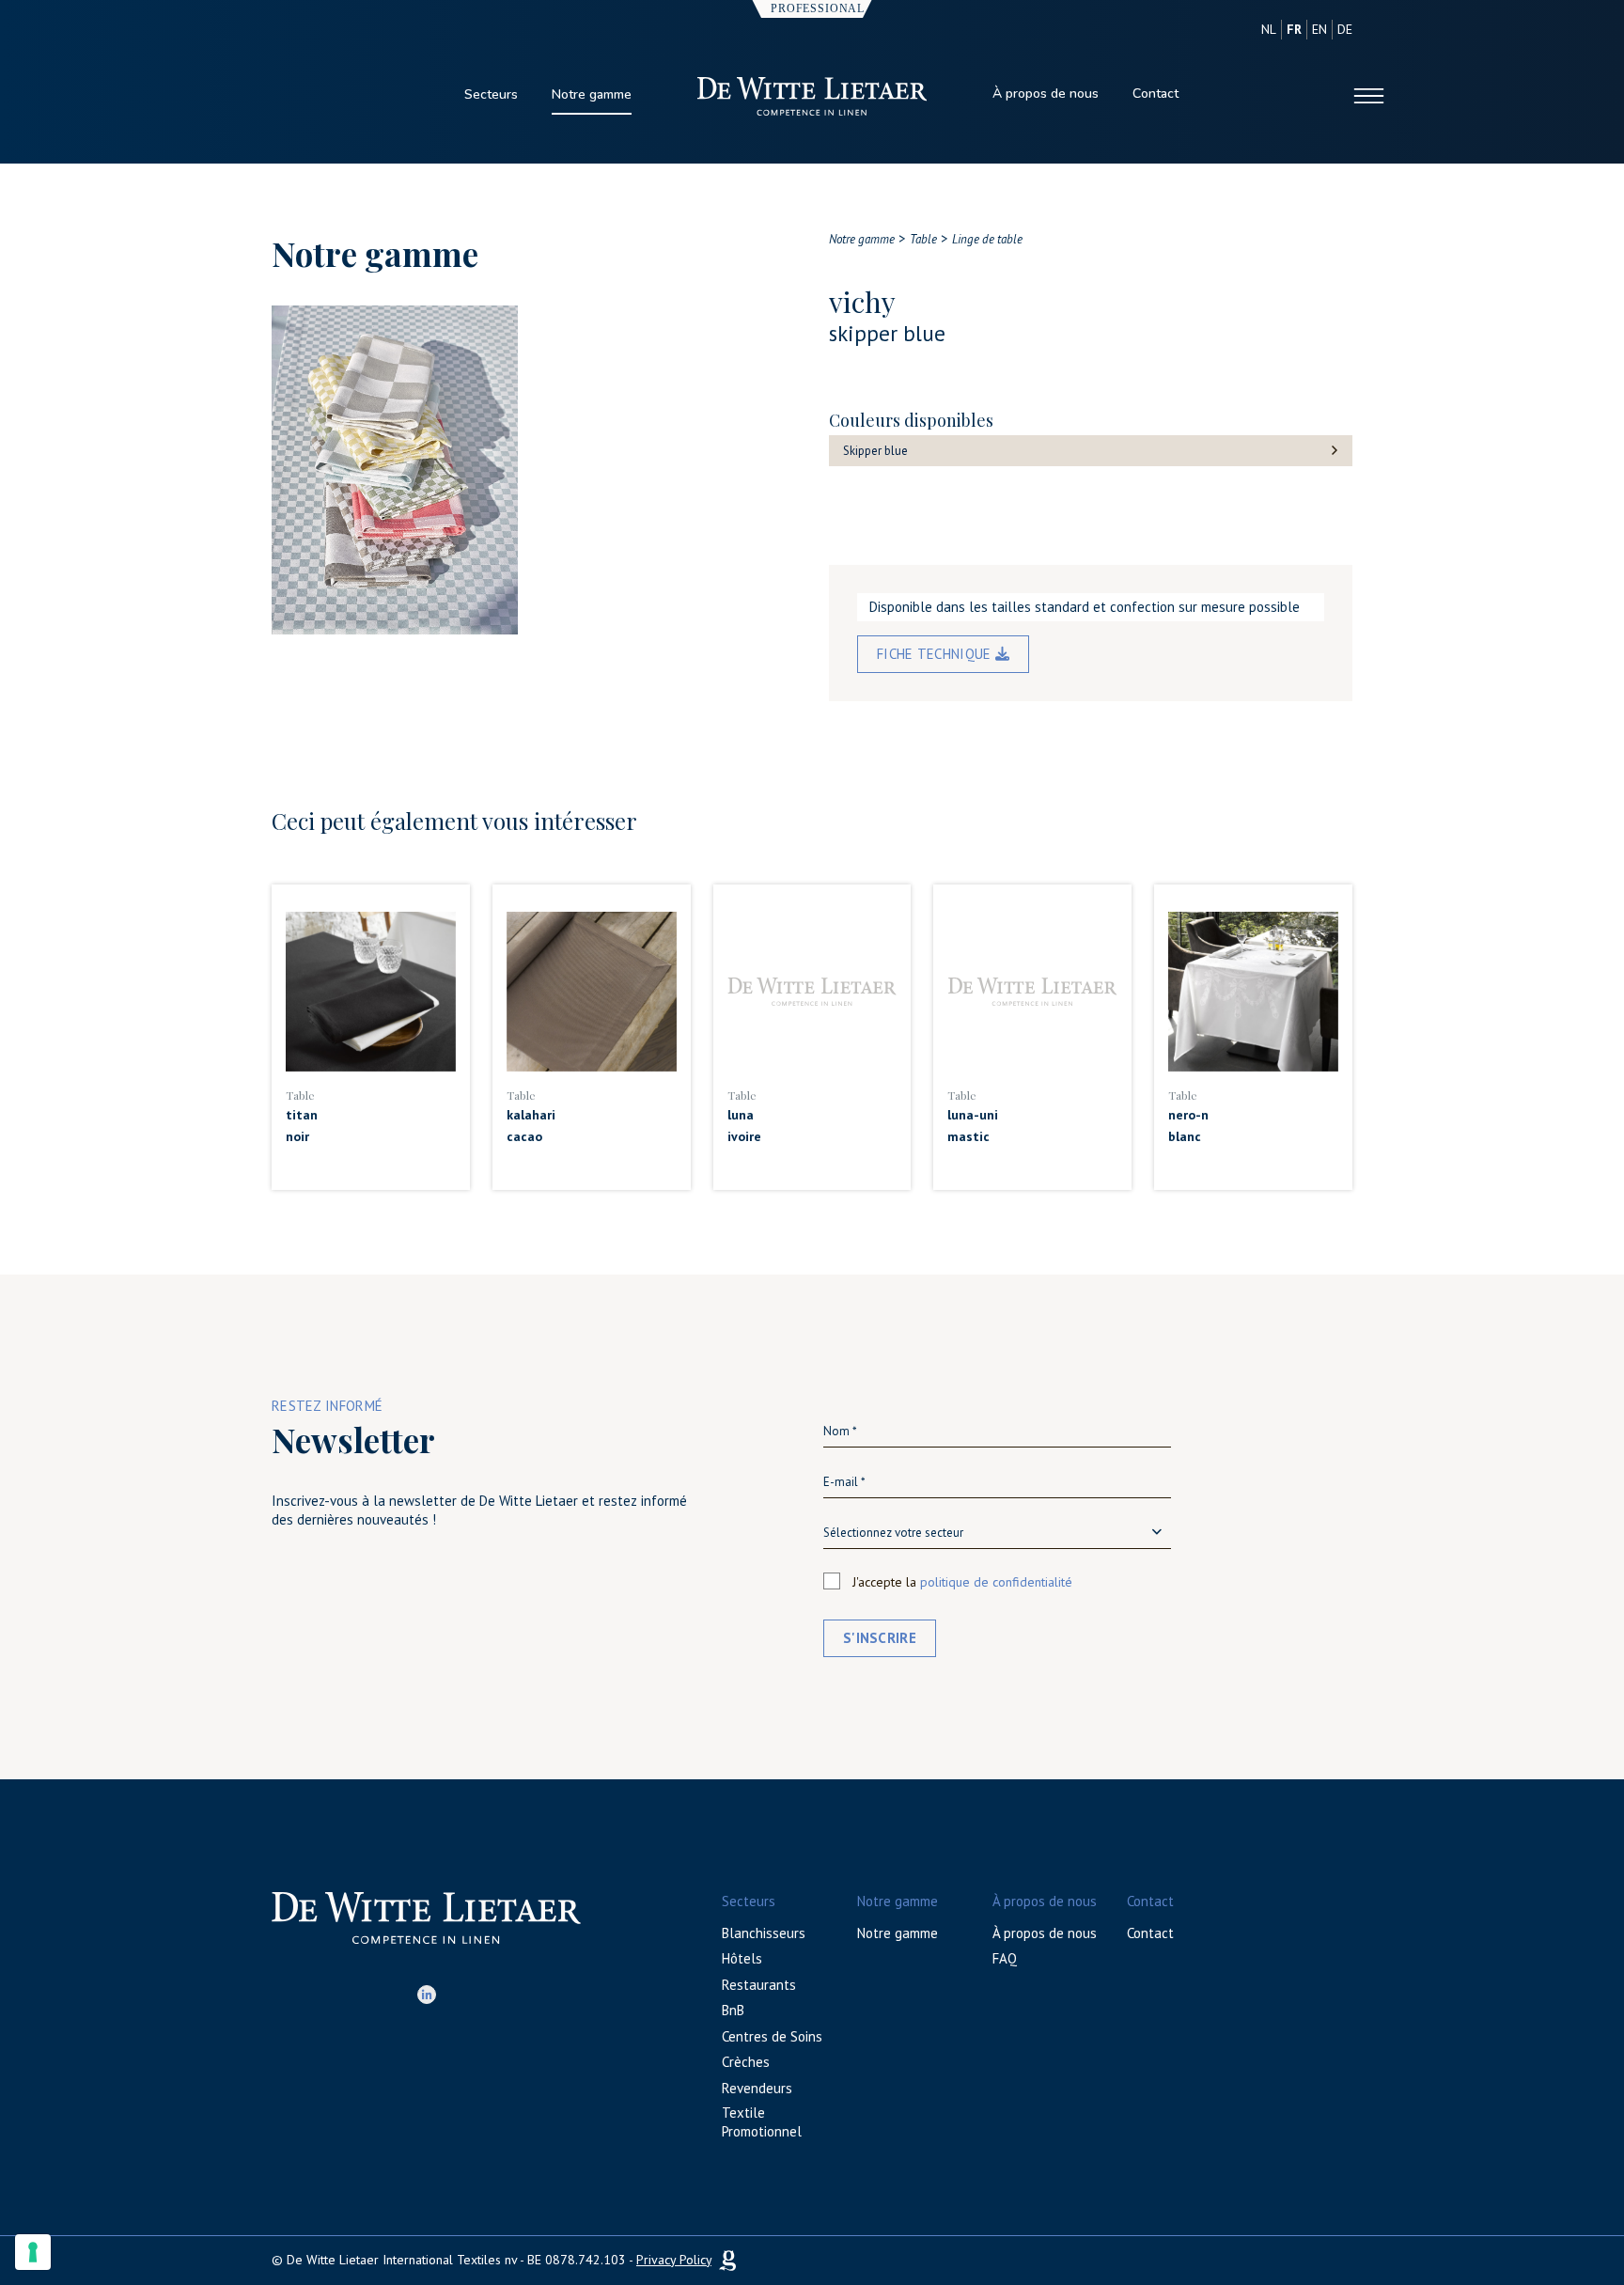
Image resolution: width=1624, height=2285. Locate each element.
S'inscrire (880, 1638)
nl (1269, 29)
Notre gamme (592, 94)
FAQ (1005, 1958)
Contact (1156, 94)
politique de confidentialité (996, 1582)
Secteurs (491, 94)
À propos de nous (1046, 94)
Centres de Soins (772, 2036)
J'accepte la (962, 1582)
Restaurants (759, 1985)
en (1319, 29)
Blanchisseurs (764, 1933)
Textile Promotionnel (762, 2122)
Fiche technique (936, 654)
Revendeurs (757, 2088)
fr (1294, 29)
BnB (733, 2010)
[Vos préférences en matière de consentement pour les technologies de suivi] (33, 2252)
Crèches (746, 2062)
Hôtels (742, 1958)
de (1345, 29)
